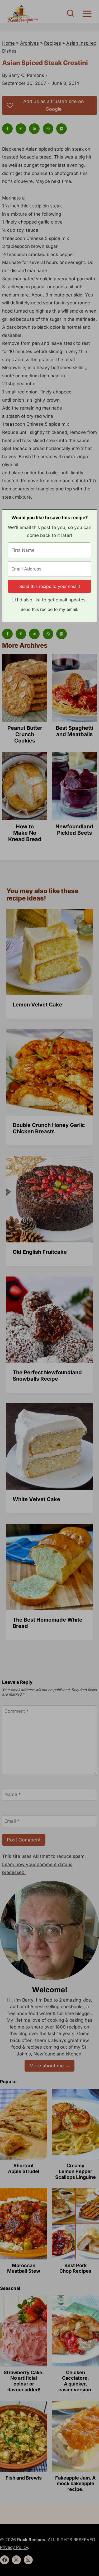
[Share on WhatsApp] (49, 129)
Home (8, 43)
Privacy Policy (14, 2547)
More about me (47, 2066)
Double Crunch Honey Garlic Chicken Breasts (49, 1128)
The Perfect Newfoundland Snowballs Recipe (47, 1376)
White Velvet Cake (36, 1499)
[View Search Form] (70, 14)
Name (13, 1794)
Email (12, 1821)
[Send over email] (35, 129)
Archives (29, 43)
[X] (16, 2560)
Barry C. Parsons (26, 75)
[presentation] (49, 952)
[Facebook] (4, 2560)
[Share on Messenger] (62, 129)
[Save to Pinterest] (21, 129)
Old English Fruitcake (40, 1252)
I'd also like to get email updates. (52, 600)
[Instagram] (28, 2560)
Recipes (53, 43)
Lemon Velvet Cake (37, 1005)
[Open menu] (87, 14)
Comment (17, 1711)
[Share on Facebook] (8, 129)
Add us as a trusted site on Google (54, 105)
